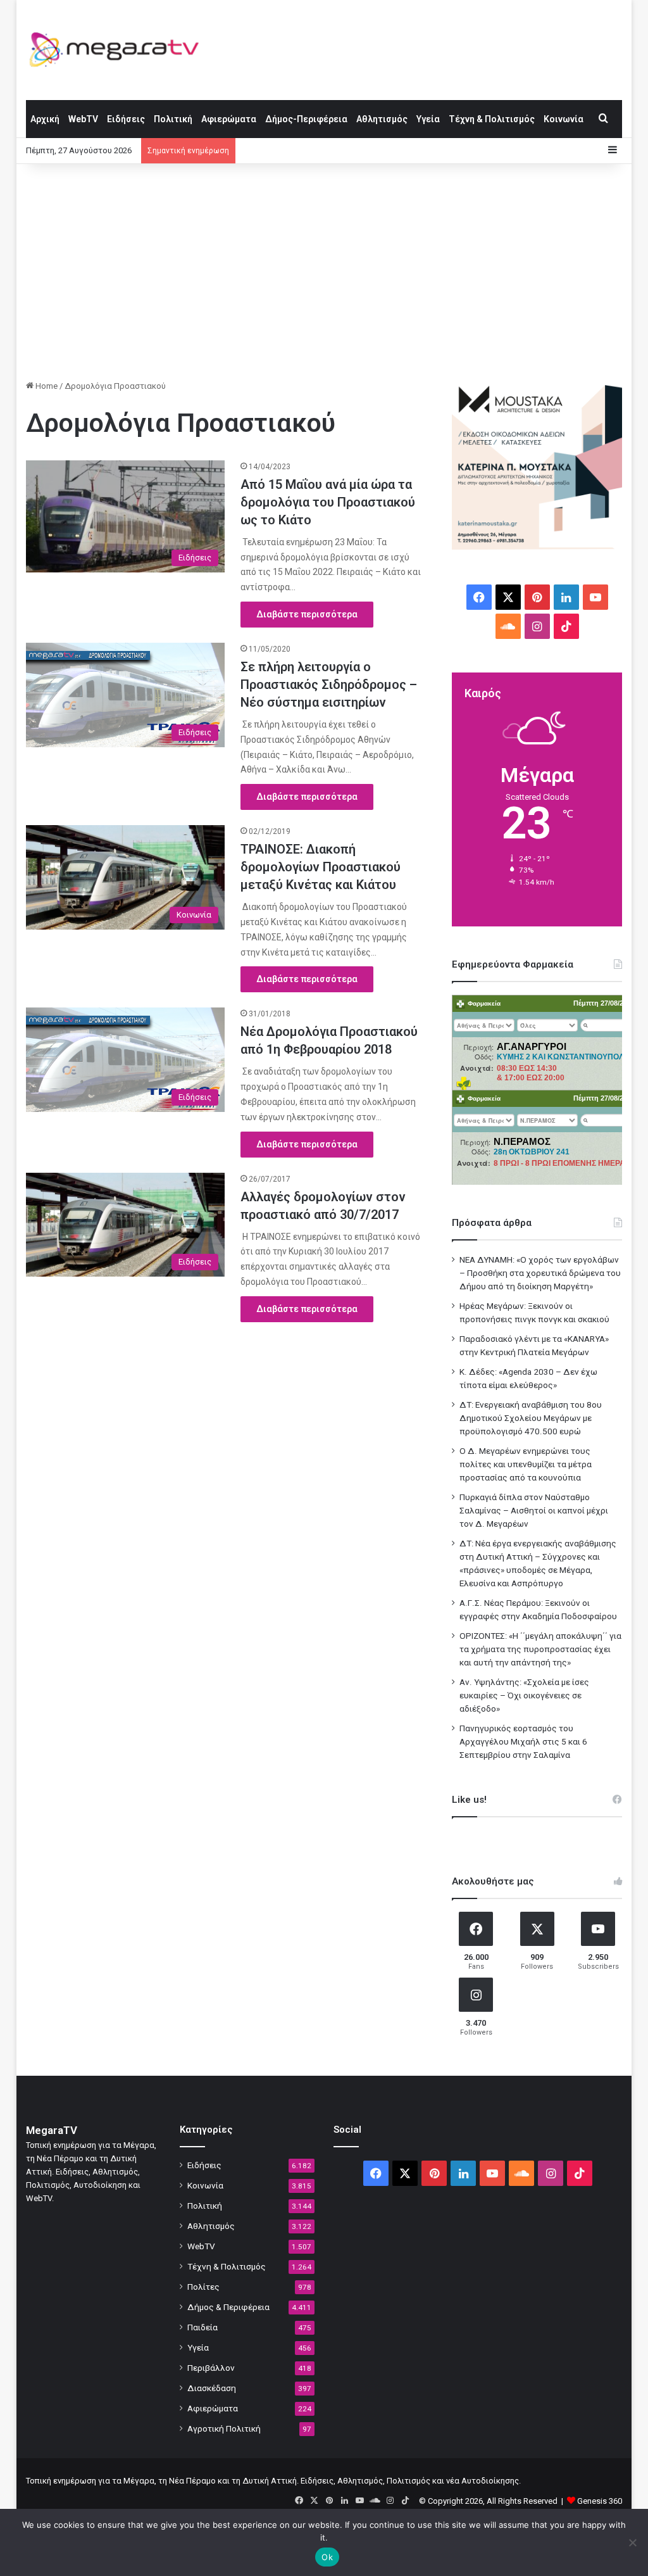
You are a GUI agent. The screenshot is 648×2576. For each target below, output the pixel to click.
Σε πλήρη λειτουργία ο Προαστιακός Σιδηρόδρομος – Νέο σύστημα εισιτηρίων (329, 685)
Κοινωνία (564, 119)
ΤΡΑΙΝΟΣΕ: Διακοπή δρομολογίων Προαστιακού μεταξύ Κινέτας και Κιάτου (321, 867)
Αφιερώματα (229, 119)
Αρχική (45, 119)
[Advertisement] (324, 272)
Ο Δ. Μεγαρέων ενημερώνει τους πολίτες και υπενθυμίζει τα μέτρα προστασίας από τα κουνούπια (526, 1464)
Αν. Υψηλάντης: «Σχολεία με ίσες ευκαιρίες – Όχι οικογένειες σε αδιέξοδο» (524, 1695)
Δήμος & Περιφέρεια (228, 2307)
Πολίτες (203, 2287)
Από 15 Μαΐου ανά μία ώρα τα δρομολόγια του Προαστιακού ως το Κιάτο (328, 502)
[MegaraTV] (119, 50)
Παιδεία (202, 2327)
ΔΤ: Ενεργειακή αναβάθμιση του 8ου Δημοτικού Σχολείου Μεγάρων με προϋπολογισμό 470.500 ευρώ (531, 1418)
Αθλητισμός (382, 119)
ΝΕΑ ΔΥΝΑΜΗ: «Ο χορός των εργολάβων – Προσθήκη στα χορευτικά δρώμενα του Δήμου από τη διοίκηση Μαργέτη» (540, 1273)
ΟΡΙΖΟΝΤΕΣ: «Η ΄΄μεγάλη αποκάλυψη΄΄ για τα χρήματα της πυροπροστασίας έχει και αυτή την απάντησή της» (540, 1649)
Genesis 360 (600, 2501)
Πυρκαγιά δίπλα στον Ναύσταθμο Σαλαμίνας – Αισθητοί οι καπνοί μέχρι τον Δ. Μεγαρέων (534, 1510)
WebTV (83, 119)
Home (46, 386)
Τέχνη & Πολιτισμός (492, 119)
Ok (327, 2557)
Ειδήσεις (126, 119)
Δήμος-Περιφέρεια (306, 119)
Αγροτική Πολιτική (224, 2428)
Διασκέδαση (212, 2388)
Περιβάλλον (211, 2368)
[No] (632, 2542)
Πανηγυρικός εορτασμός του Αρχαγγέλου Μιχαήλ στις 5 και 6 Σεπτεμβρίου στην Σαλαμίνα (523, 1741)
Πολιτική (173, 119)
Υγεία (428, 119)
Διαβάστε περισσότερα (307, 614)
